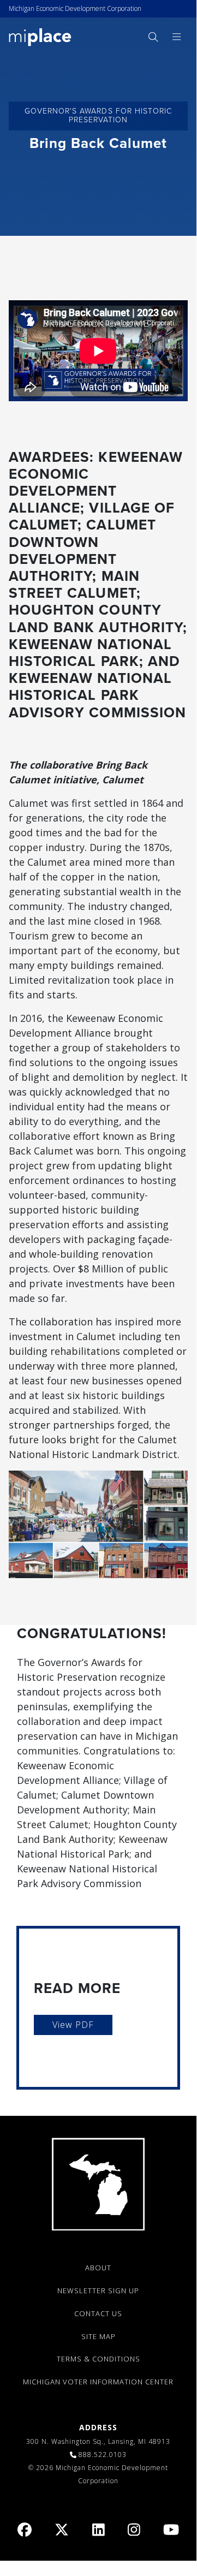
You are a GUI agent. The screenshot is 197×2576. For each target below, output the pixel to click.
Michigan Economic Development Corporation (75, 8)
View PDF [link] (73, 2025)
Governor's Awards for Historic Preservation (98, 116)
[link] (40, 36)
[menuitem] (153, 37)
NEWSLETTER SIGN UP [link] (98, 2291)
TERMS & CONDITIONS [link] (98, 2359)
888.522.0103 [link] (103, 2455)
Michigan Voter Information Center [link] (98, 2382)
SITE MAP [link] (98, 2336)
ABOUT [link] (98, 2268)
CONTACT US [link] (98, 2313)
